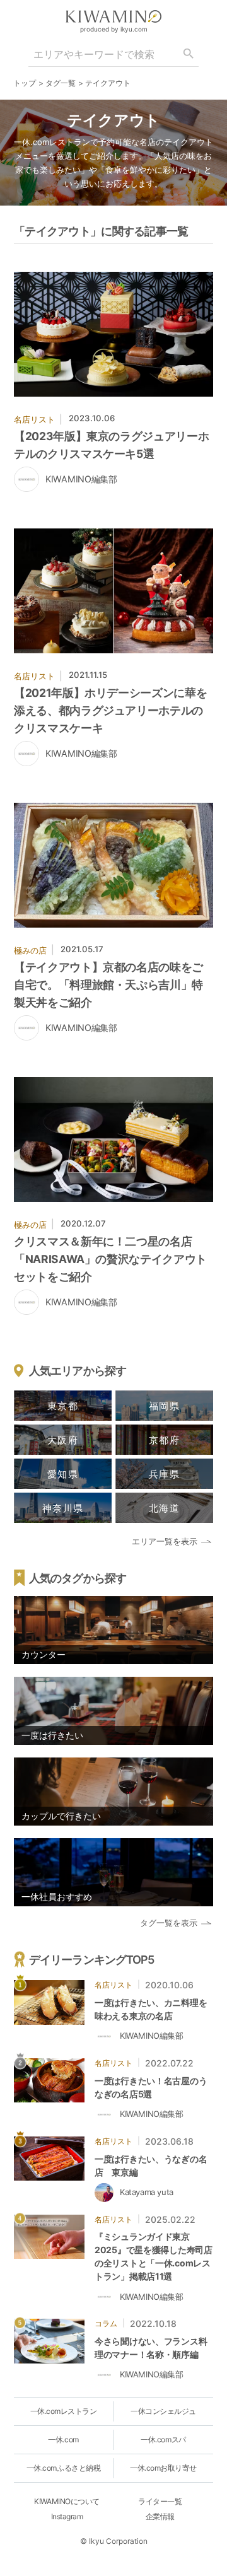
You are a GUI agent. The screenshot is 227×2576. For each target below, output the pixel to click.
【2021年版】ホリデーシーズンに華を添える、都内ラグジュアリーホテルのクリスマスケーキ (110, 710)
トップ (25, 83)
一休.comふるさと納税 (63, 2468)
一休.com (63, 2439)
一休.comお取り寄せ (163, 2468)
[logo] (113, 16)
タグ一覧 (61, 83)
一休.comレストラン (64, 2411)
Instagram (67, 2516)
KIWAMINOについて (67, 2501)
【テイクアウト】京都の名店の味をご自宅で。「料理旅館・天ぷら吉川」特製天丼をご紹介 (108, 985)
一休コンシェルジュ (163, 2411)
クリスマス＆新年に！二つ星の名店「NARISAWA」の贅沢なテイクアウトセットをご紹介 (110, 1259)
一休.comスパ (163, 2439)
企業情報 (160, 2516)
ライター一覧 (160, 2501)
